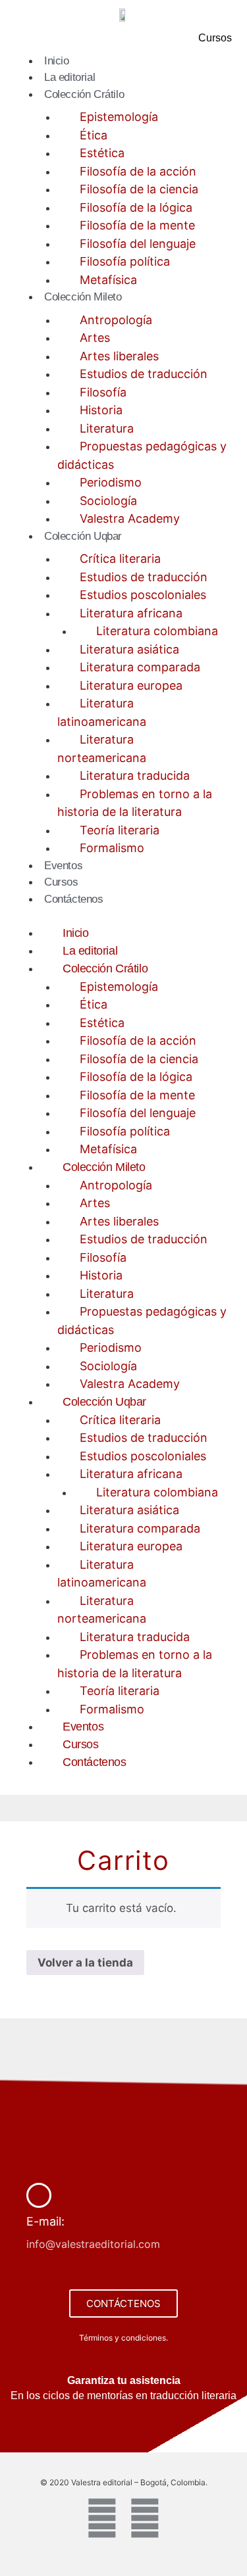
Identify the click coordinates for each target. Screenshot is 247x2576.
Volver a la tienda (85, 1963)
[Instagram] (145, 2518)
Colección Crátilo (84, 94)
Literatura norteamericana (102, 749)
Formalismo (112, 848)
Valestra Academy (130, 518)
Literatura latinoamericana (102, 712)
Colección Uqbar (83, 536)
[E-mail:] (39, 2195)
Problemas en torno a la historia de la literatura (135, 803)
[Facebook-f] (102, 2518)
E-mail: (45, 2221)
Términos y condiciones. (123, 2338)
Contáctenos (74, 899)
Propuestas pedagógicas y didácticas (142, 455)
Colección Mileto (83, 297)
